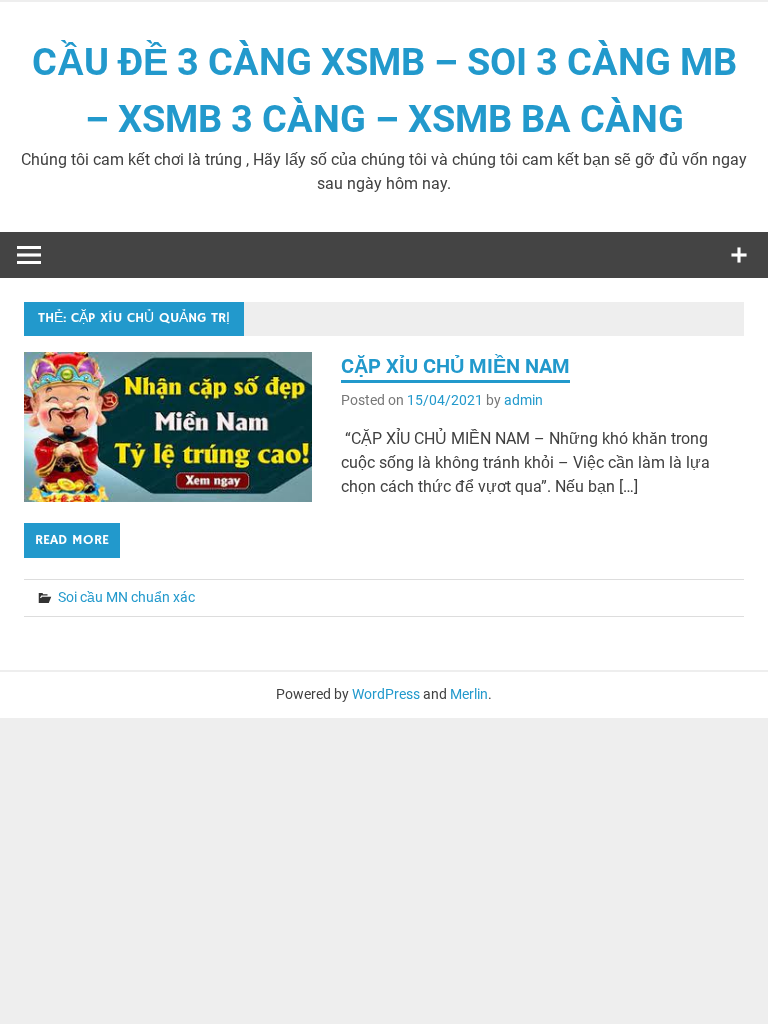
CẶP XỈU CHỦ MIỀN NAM (455, 366)
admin (523, 400)
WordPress (386, 694)
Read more (72, 540)
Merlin (469, 694)
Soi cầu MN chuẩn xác (126, 597)
